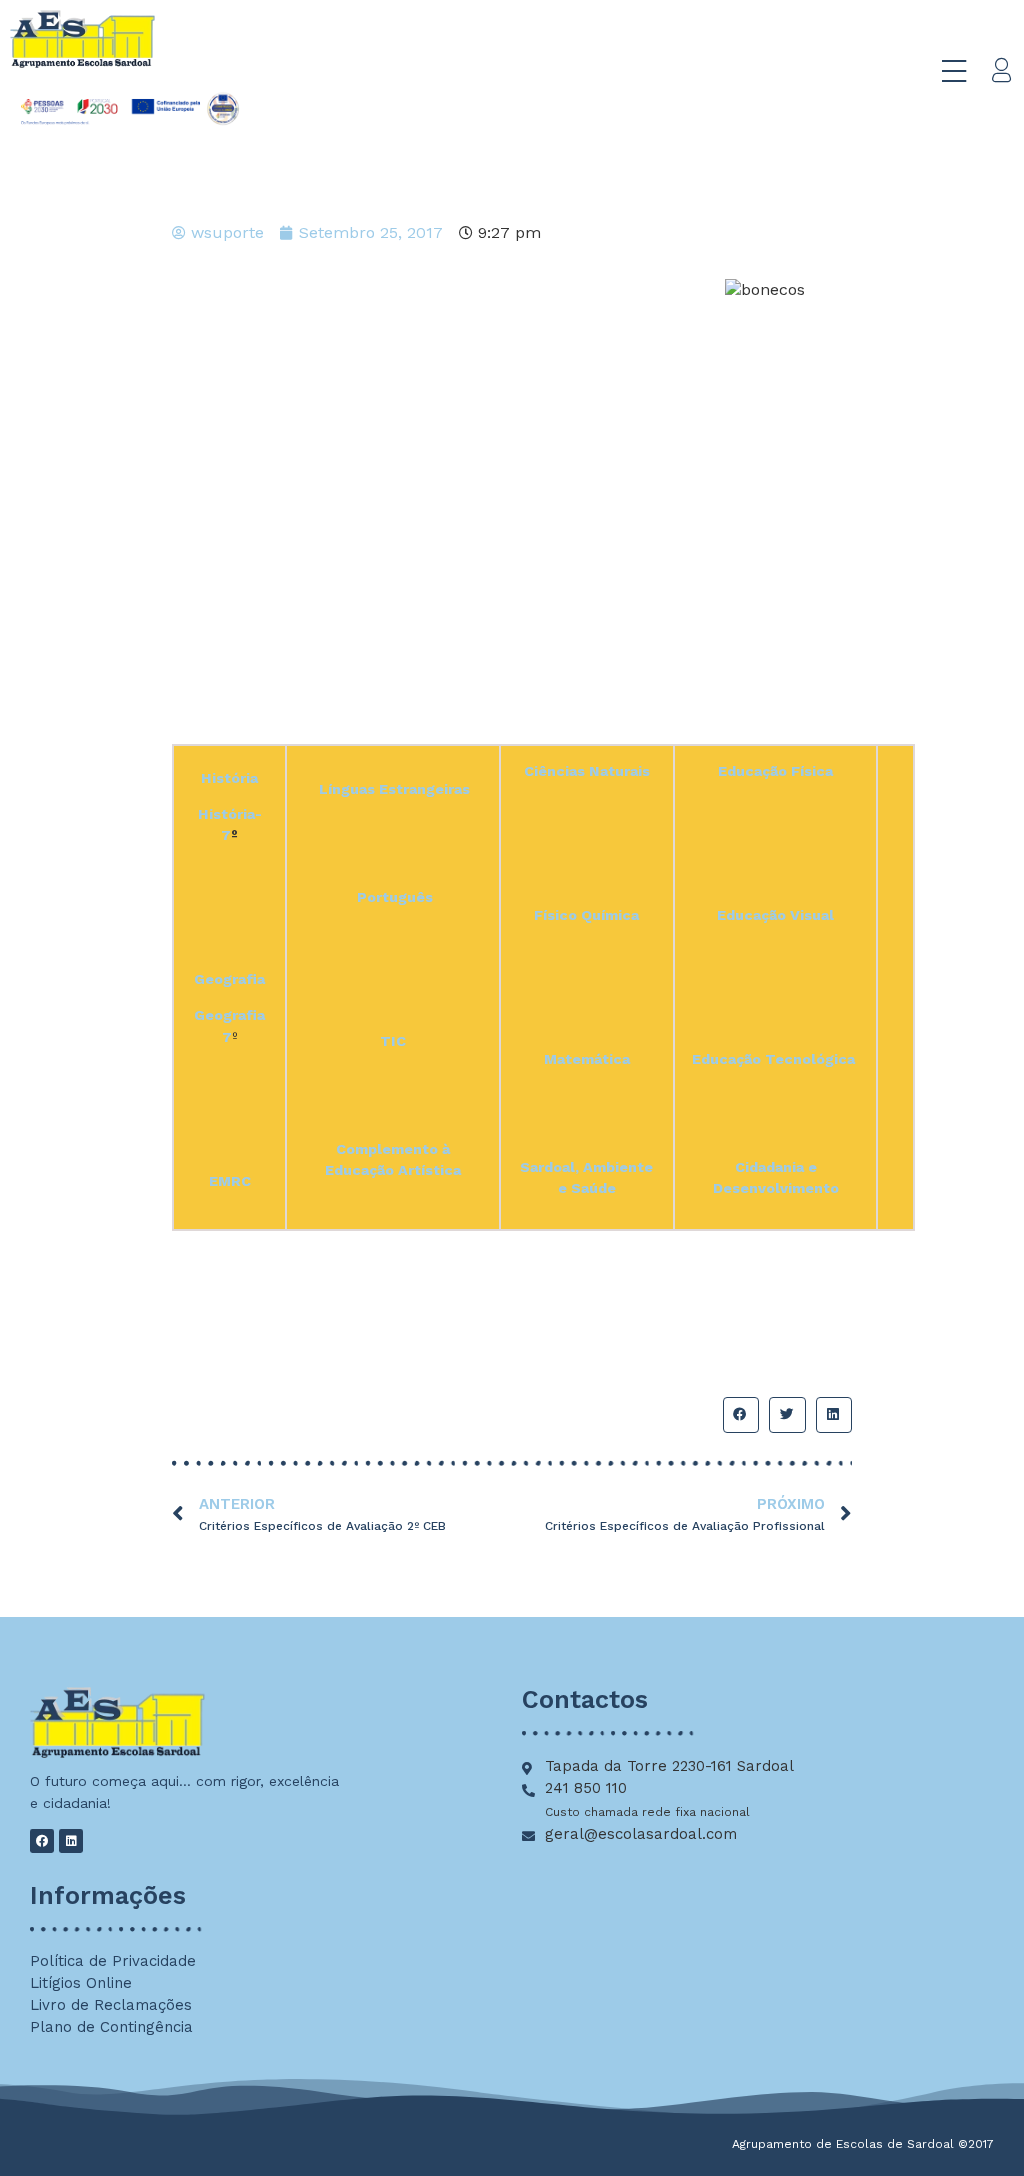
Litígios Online (81, 1983)
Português (395, 897)
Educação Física (775, 771)
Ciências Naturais (587, 771)
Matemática (587, 1059)
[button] (741, 1415)
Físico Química (586, 915)
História (229, 778)
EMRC (230, 1181)
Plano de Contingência (111, 2027)
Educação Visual (775, 915)
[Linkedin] (71, 1841)
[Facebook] (42, 1841)
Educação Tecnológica (773, 1059)
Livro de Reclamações (111, 2005)
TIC (393, 1041)
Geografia (229, 979)
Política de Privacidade (113, 1961)
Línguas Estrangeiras (394, 789)
